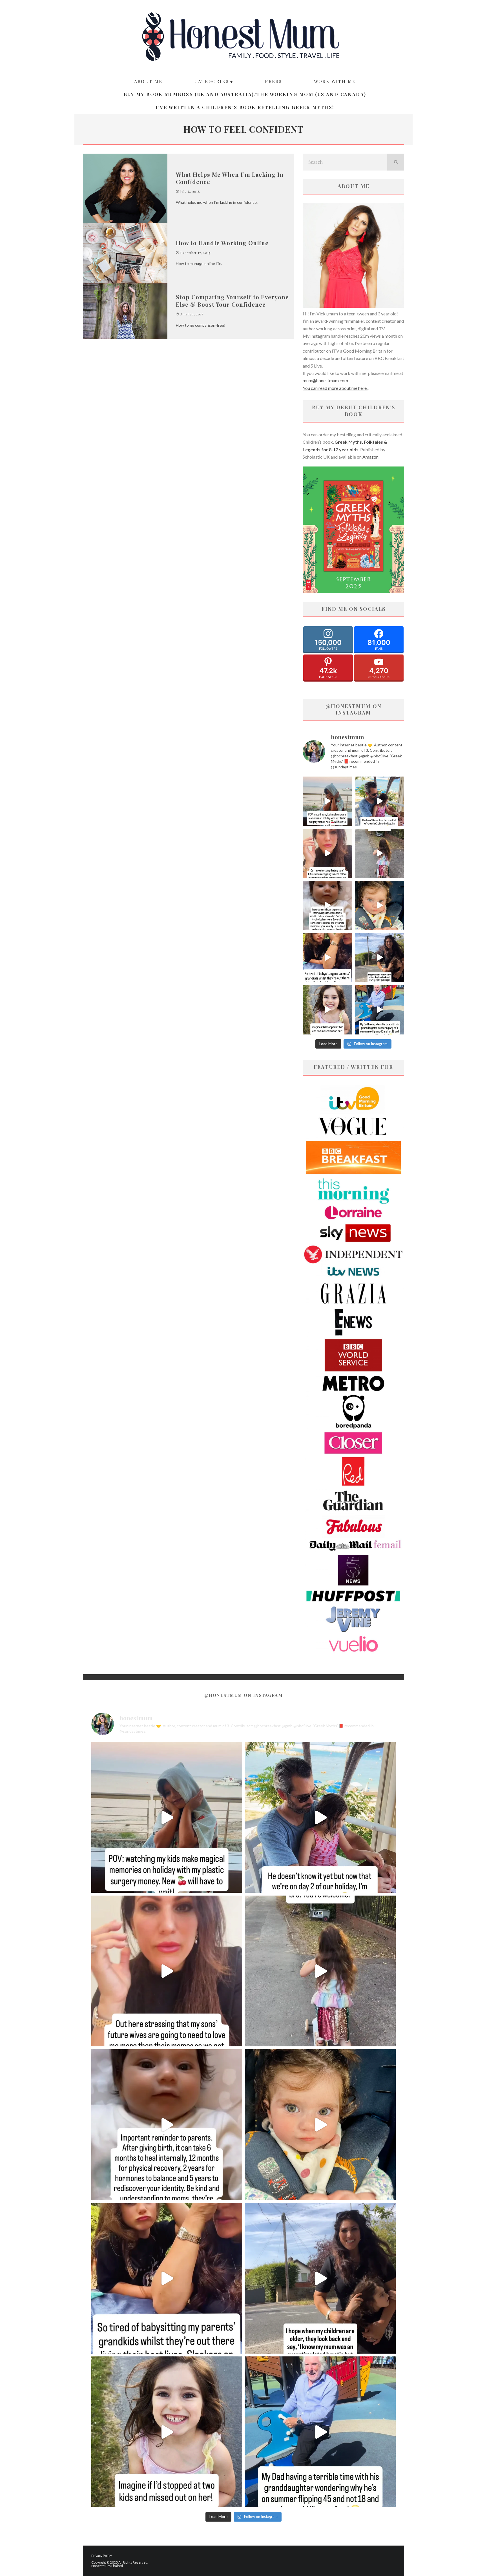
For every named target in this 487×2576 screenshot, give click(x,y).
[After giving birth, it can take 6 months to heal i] (327, 906)
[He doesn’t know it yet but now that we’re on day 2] (379, 801)
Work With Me (335, 81)
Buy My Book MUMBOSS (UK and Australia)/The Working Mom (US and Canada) (245, 94)
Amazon (370, 457)
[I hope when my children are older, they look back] (379, 958)
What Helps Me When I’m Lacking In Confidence (230, 178)
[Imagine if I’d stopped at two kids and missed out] (327, 1010)
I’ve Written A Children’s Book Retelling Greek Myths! (245, 107)
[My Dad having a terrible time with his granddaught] (379, 1010)
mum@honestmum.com (325, 380)
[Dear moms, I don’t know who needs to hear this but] (379, 853)
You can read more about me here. (335, 388)
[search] (396, 162)
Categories (212, 81)
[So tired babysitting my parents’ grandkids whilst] (327, 958)
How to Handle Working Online (222, 243)
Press (273, 81)
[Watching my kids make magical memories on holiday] (327, 801)
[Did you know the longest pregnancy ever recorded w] (379, 906)
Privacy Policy (102, 2556)
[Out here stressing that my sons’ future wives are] (327, 853)
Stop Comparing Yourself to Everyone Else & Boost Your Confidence (232, 301)
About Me (148, 81)
